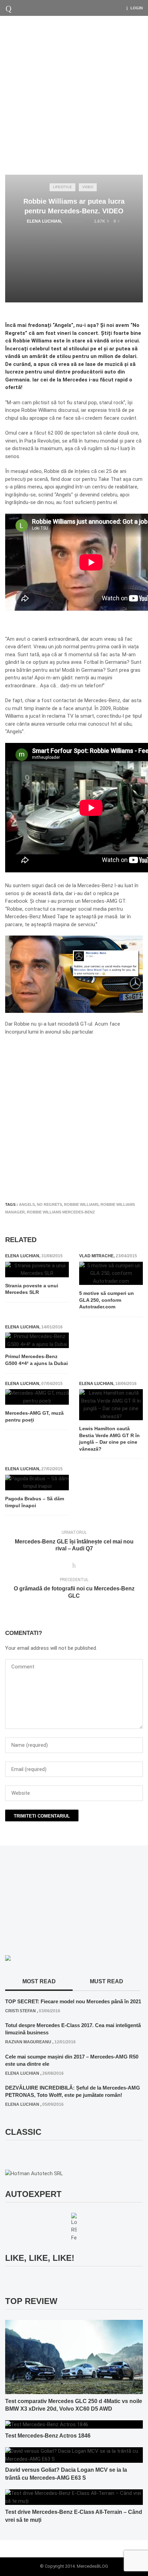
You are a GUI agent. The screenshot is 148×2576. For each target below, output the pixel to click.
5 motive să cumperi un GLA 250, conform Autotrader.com (107, 1300)
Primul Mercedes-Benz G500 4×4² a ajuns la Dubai (36, 1360)
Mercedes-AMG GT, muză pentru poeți (34, 1416)
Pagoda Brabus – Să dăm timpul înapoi (35, 1502)
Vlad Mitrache (96, 1256)
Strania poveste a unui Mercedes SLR (32, 1289)
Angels (27, 1204)
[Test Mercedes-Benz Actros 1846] (47, 2424)
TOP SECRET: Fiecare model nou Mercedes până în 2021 (73, 2001)
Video (88, 187)
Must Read (107, 1981)
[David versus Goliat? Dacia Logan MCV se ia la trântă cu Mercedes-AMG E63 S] (74, 2455)
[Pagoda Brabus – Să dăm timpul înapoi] (37, 1483)
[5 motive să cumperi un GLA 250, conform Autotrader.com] (111, 1274)
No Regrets (49, 1204)
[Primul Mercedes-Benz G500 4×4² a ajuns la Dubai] (37, 1340)
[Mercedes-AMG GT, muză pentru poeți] (37, 1397)
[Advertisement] (74, 94)
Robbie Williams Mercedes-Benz (61, 1212)
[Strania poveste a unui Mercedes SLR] (37, 1270)
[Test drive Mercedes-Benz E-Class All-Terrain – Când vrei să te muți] (74, 2497)
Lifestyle (62, 187)
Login (137, 8)
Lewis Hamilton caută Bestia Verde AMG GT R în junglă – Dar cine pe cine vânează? (109, 1439)
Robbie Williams (81, 1204)
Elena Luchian (44, 221)
